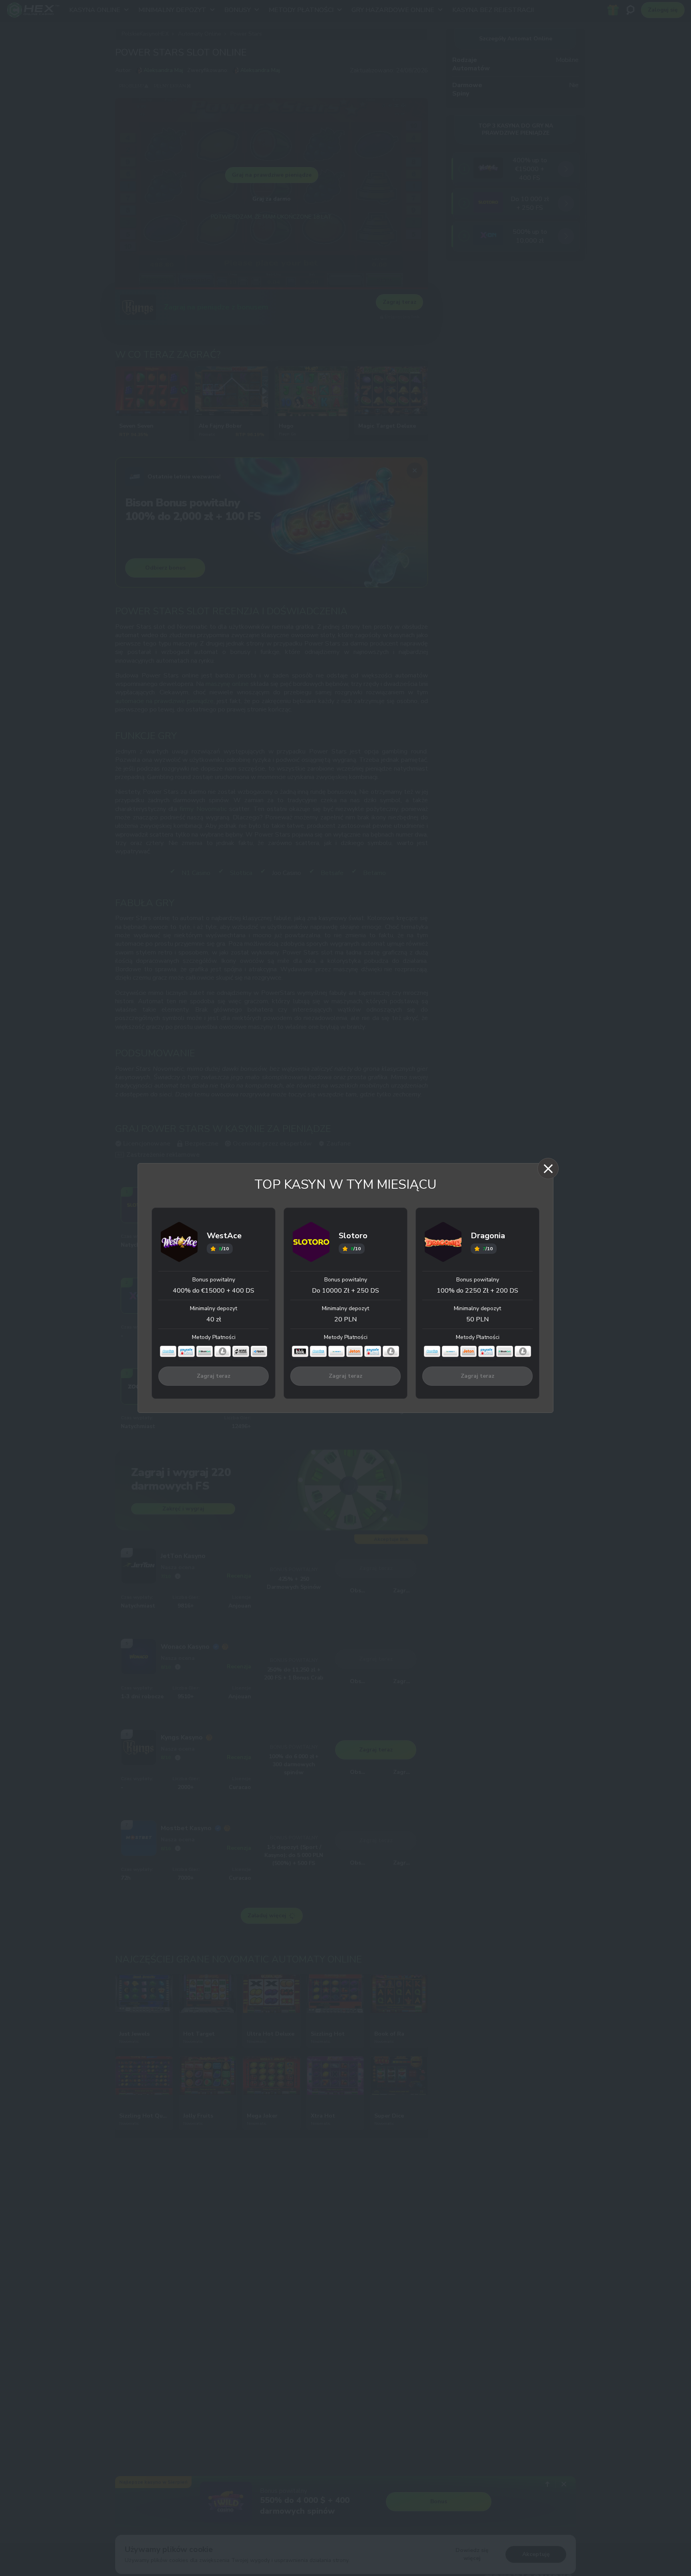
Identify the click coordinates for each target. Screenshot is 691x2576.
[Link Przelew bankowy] (241, 1351)
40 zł (214, 1319)
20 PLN (345, 1319)
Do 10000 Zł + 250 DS (345, 1291)
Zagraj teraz (214, 1376)
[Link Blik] (300, 1351)
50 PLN (477, 1319)
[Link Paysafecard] (186, 1351)
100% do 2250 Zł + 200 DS (477, 1291)
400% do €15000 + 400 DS (214, 1291)
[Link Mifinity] (337, 1351)
